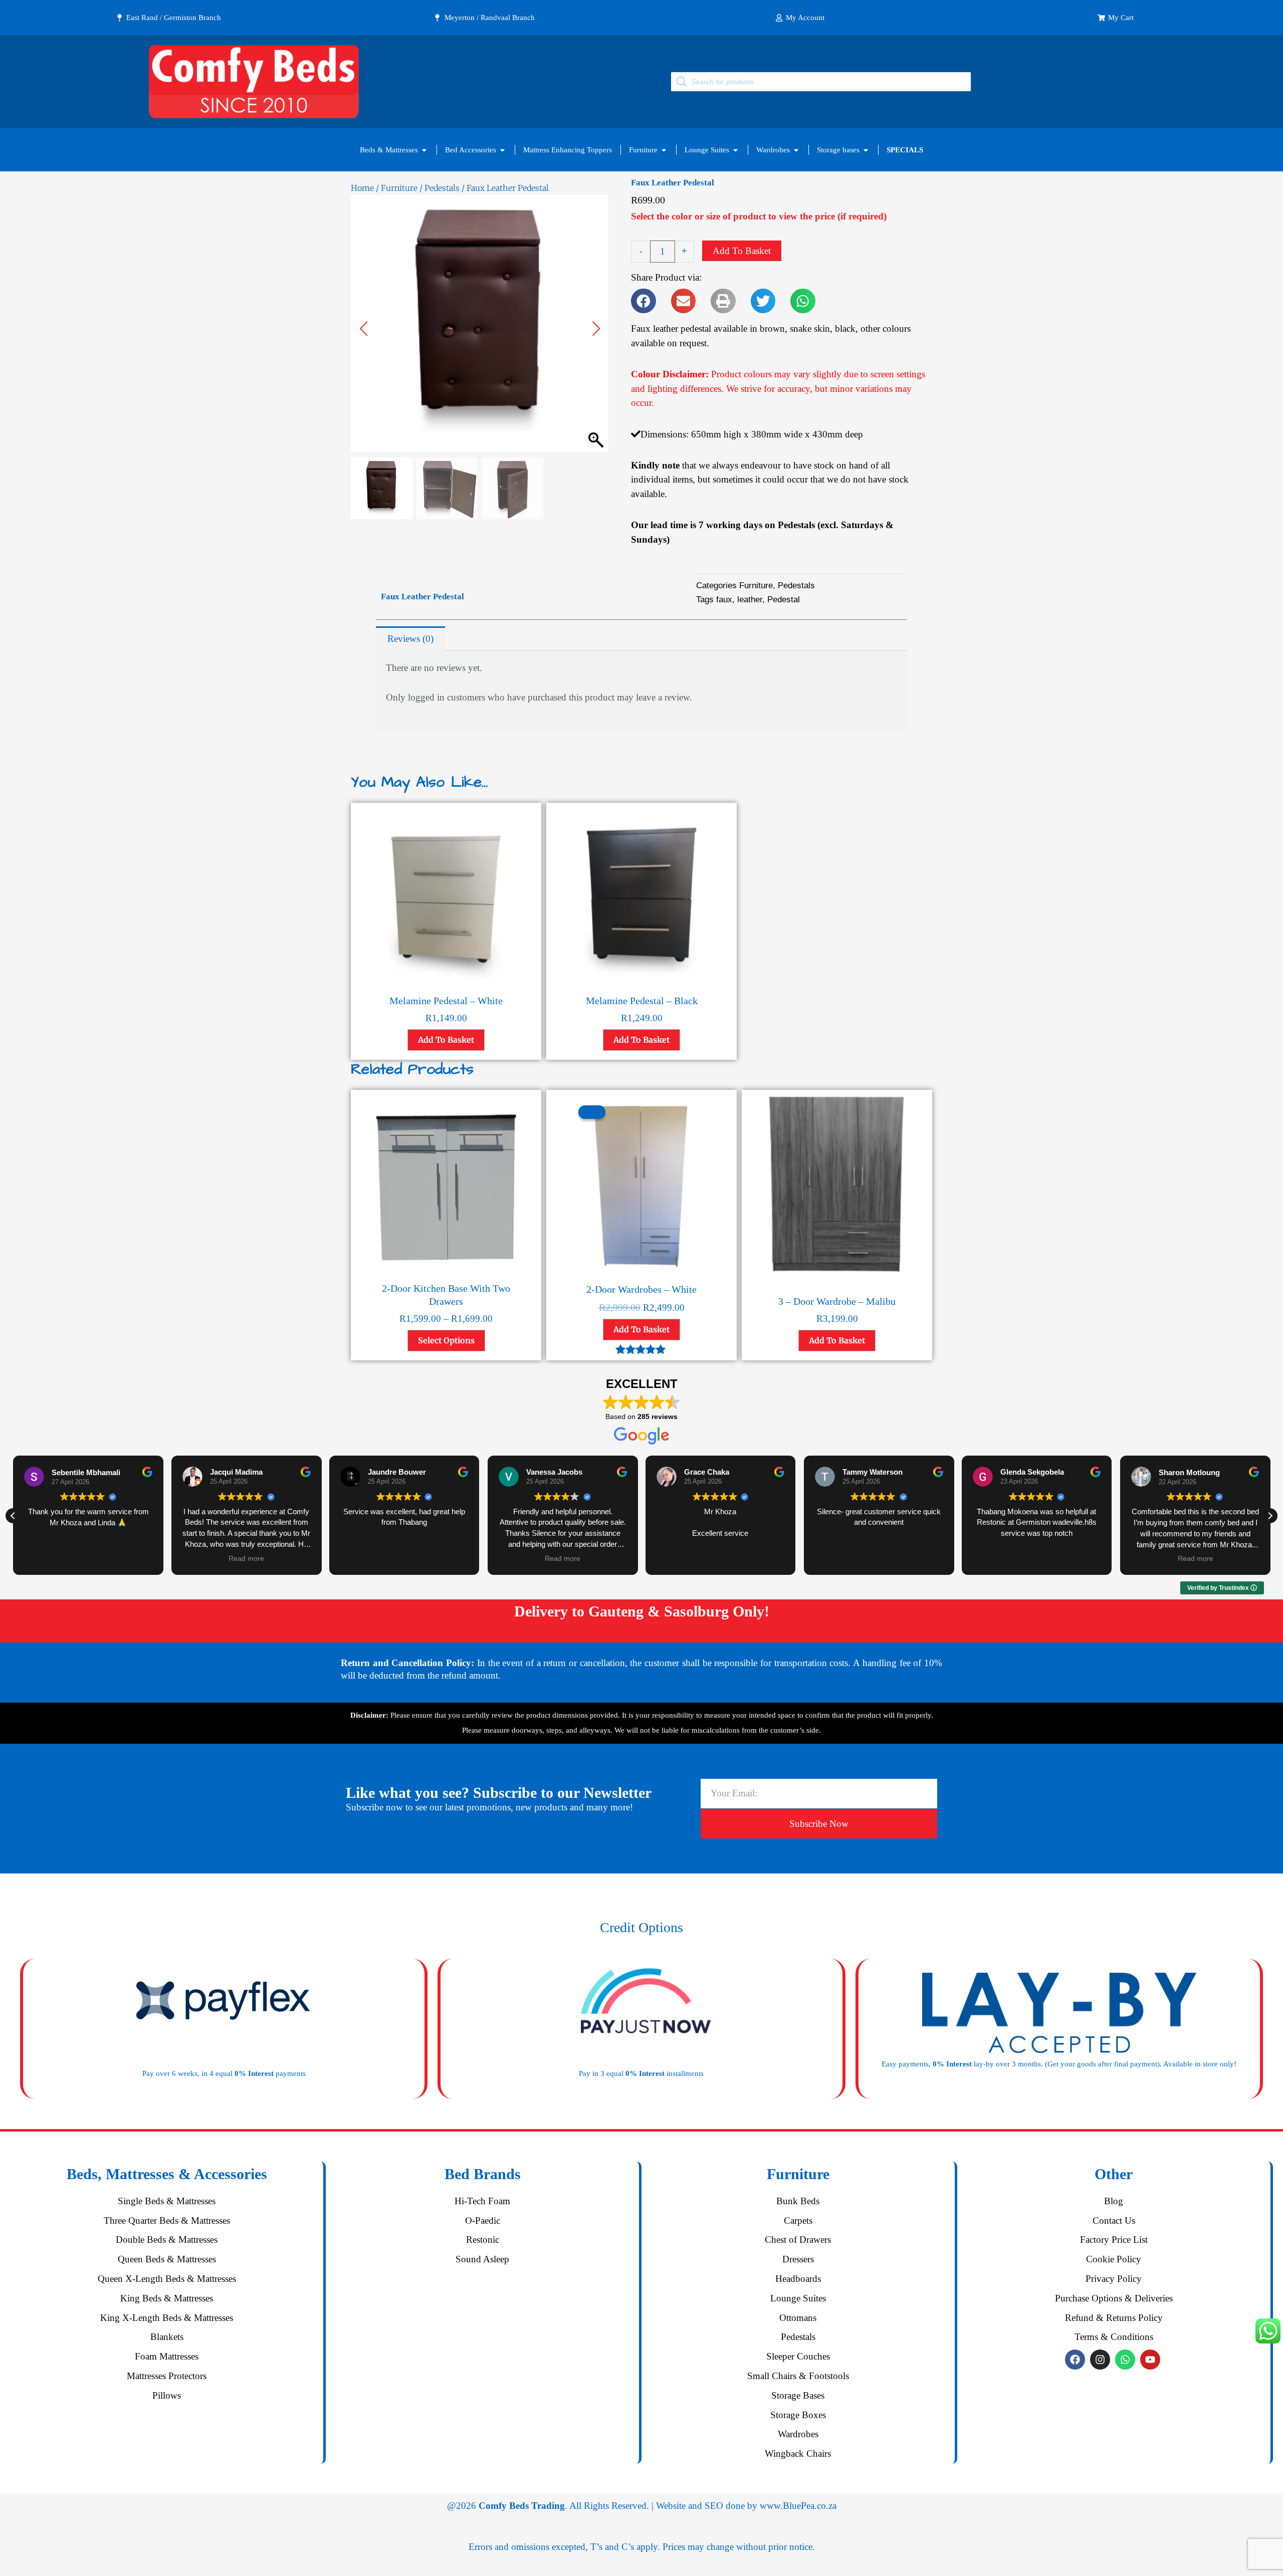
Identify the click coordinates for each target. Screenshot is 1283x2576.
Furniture (399, 188)
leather (750, 600)
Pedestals (442, 188)
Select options (446, 1340)
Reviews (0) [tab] (410, 639)
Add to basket (742, 251)
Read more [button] (246, 1559)
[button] (596, 329)
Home (362, 188)
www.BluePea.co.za (798, 2506)
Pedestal (784, 600)
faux (724, 600)
